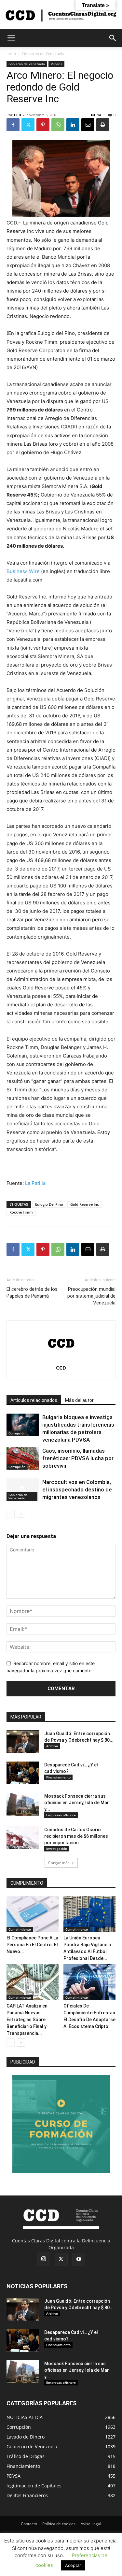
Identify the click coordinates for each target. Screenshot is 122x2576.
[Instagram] (44, 2259)
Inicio (11, 54)
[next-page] (21, 1514)
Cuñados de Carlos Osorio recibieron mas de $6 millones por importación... (76, 1836)
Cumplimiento (20, 1929)
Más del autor (79, 1400)
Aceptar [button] (73, 2565)
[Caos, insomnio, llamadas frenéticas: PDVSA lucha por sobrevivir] (23, 1458)
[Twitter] (28, 125)
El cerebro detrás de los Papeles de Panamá (32, 1293)
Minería (56, 64)
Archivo (52, 1746)
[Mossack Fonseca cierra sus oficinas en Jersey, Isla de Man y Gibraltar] (23, 1804)
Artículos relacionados (34, 1400)
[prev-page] (11, 1514)
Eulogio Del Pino (49, 1204)
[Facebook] (13, 125)
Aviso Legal (91, 2524)
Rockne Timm (21, 1212)
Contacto (29, 2524)
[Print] (103, 125)
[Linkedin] (73, 125)
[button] (11, 38)
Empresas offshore (61, 1815)
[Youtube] (79, 2259)
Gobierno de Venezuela (43, 54)
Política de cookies (59, 2524)
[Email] (88, 125)
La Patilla (35, 1183)
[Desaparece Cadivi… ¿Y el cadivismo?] (23, 1773)
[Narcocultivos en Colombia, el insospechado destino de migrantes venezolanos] (23, 1490)
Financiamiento (58, 1777)
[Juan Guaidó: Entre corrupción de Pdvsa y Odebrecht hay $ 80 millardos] (23, 1742)
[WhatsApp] (58, 125)
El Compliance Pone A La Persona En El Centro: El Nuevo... (32, 1945)
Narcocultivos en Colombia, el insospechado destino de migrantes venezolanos (77, 1489)
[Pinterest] (43, 125)
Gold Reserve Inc (84, 1204)
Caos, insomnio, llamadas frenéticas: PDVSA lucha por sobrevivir (78, 1458)
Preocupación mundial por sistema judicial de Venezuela (91, 1296)
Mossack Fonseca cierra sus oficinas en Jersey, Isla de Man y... (77, 1803)
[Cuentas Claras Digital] (61, 15)
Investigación (57, 1849)
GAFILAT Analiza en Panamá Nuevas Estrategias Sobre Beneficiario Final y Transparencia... (27, 2020)
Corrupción (17, 1433)
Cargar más (59, 1863)
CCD (18, 115)
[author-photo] (61, 1359)
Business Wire (23, 571)
